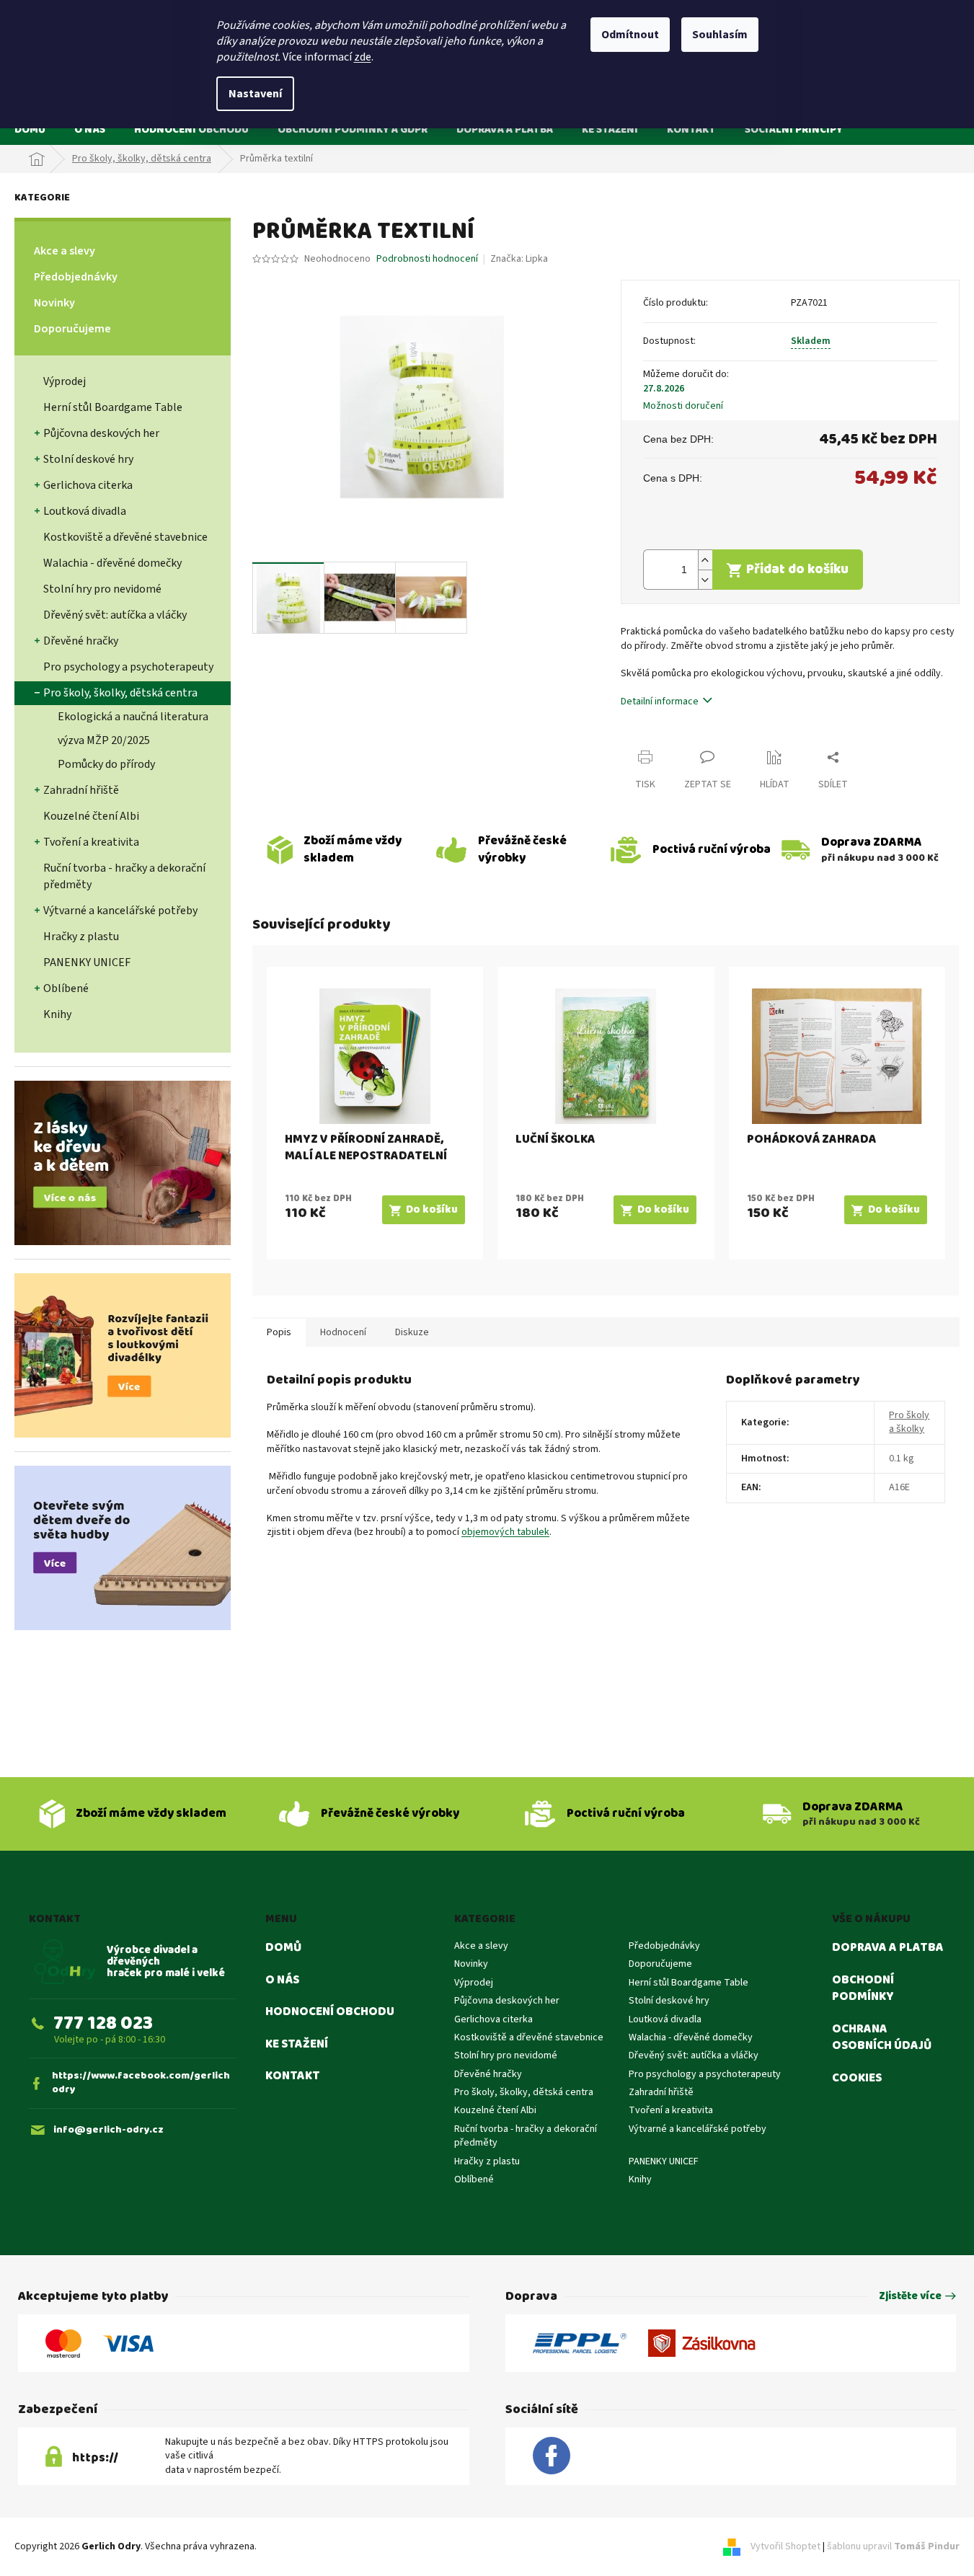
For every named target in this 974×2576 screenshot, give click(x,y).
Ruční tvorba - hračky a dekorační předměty (124, 876)
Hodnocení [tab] (343, 1332)
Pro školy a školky (909, 1422)
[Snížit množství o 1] (705, 579)
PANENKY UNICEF (87, 962)
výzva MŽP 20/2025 (104, 740)
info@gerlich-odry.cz (109, 2130)
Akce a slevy (65, 251)
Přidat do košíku (797, 569)
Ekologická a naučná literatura (133, 717)
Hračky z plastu (81, 937)
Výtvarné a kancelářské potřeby (120, 911)
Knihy (57, 1014)
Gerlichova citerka (88, 485)
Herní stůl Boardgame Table (113, 407)
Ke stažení (297, 2045)
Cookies (857, 2079)
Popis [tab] (279, 1332)
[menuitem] (30, 129)
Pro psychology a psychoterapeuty (128, 667)
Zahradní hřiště (81, 790)
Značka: (519, 259)
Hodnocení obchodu (330, 2012)
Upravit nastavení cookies (315, 2546)
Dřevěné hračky (81, 641)
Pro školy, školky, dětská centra (120, 693)
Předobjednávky (76, 277)
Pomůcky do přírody (106, 764)
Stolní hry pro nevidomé (102, 589)
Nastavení (255, 94)
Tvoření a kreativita (91, 842)
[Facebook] (552, 2456)
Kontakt (293, 2076)
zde (363, 57)
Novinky (54, 303)
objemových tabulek (505, 1532)
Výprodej (65, 381)
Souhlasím (720, 35)
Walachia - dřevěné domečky (112, 563)
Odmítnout (630, 35)
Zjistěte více (910, 2297)
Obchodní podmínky (863, 1989)
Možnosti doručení (683, 406)
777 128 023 (103, 2023)
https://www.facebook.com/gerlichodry (141, 2083)
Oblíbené (66, 988)
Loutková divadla (85, 511)
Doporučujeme (72, 329)
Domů (283, 1948)
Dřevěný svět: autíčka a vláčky (115, 615)
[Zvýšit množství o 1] (705, 560)
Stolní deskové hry (88, 459)
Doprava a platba (888, 1948)
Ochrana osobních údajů (882, 2038)
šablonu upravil (893, 2546)
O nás (282, 1980)
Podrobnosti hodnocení (427, 259)
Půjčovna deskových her (101, 433)
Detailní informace (660, 701)
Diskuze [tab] (412, 1332)
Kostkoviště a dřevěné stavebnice (125, 537)
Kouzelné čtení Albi (91, 816)
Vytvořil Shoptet (785, 2546)
